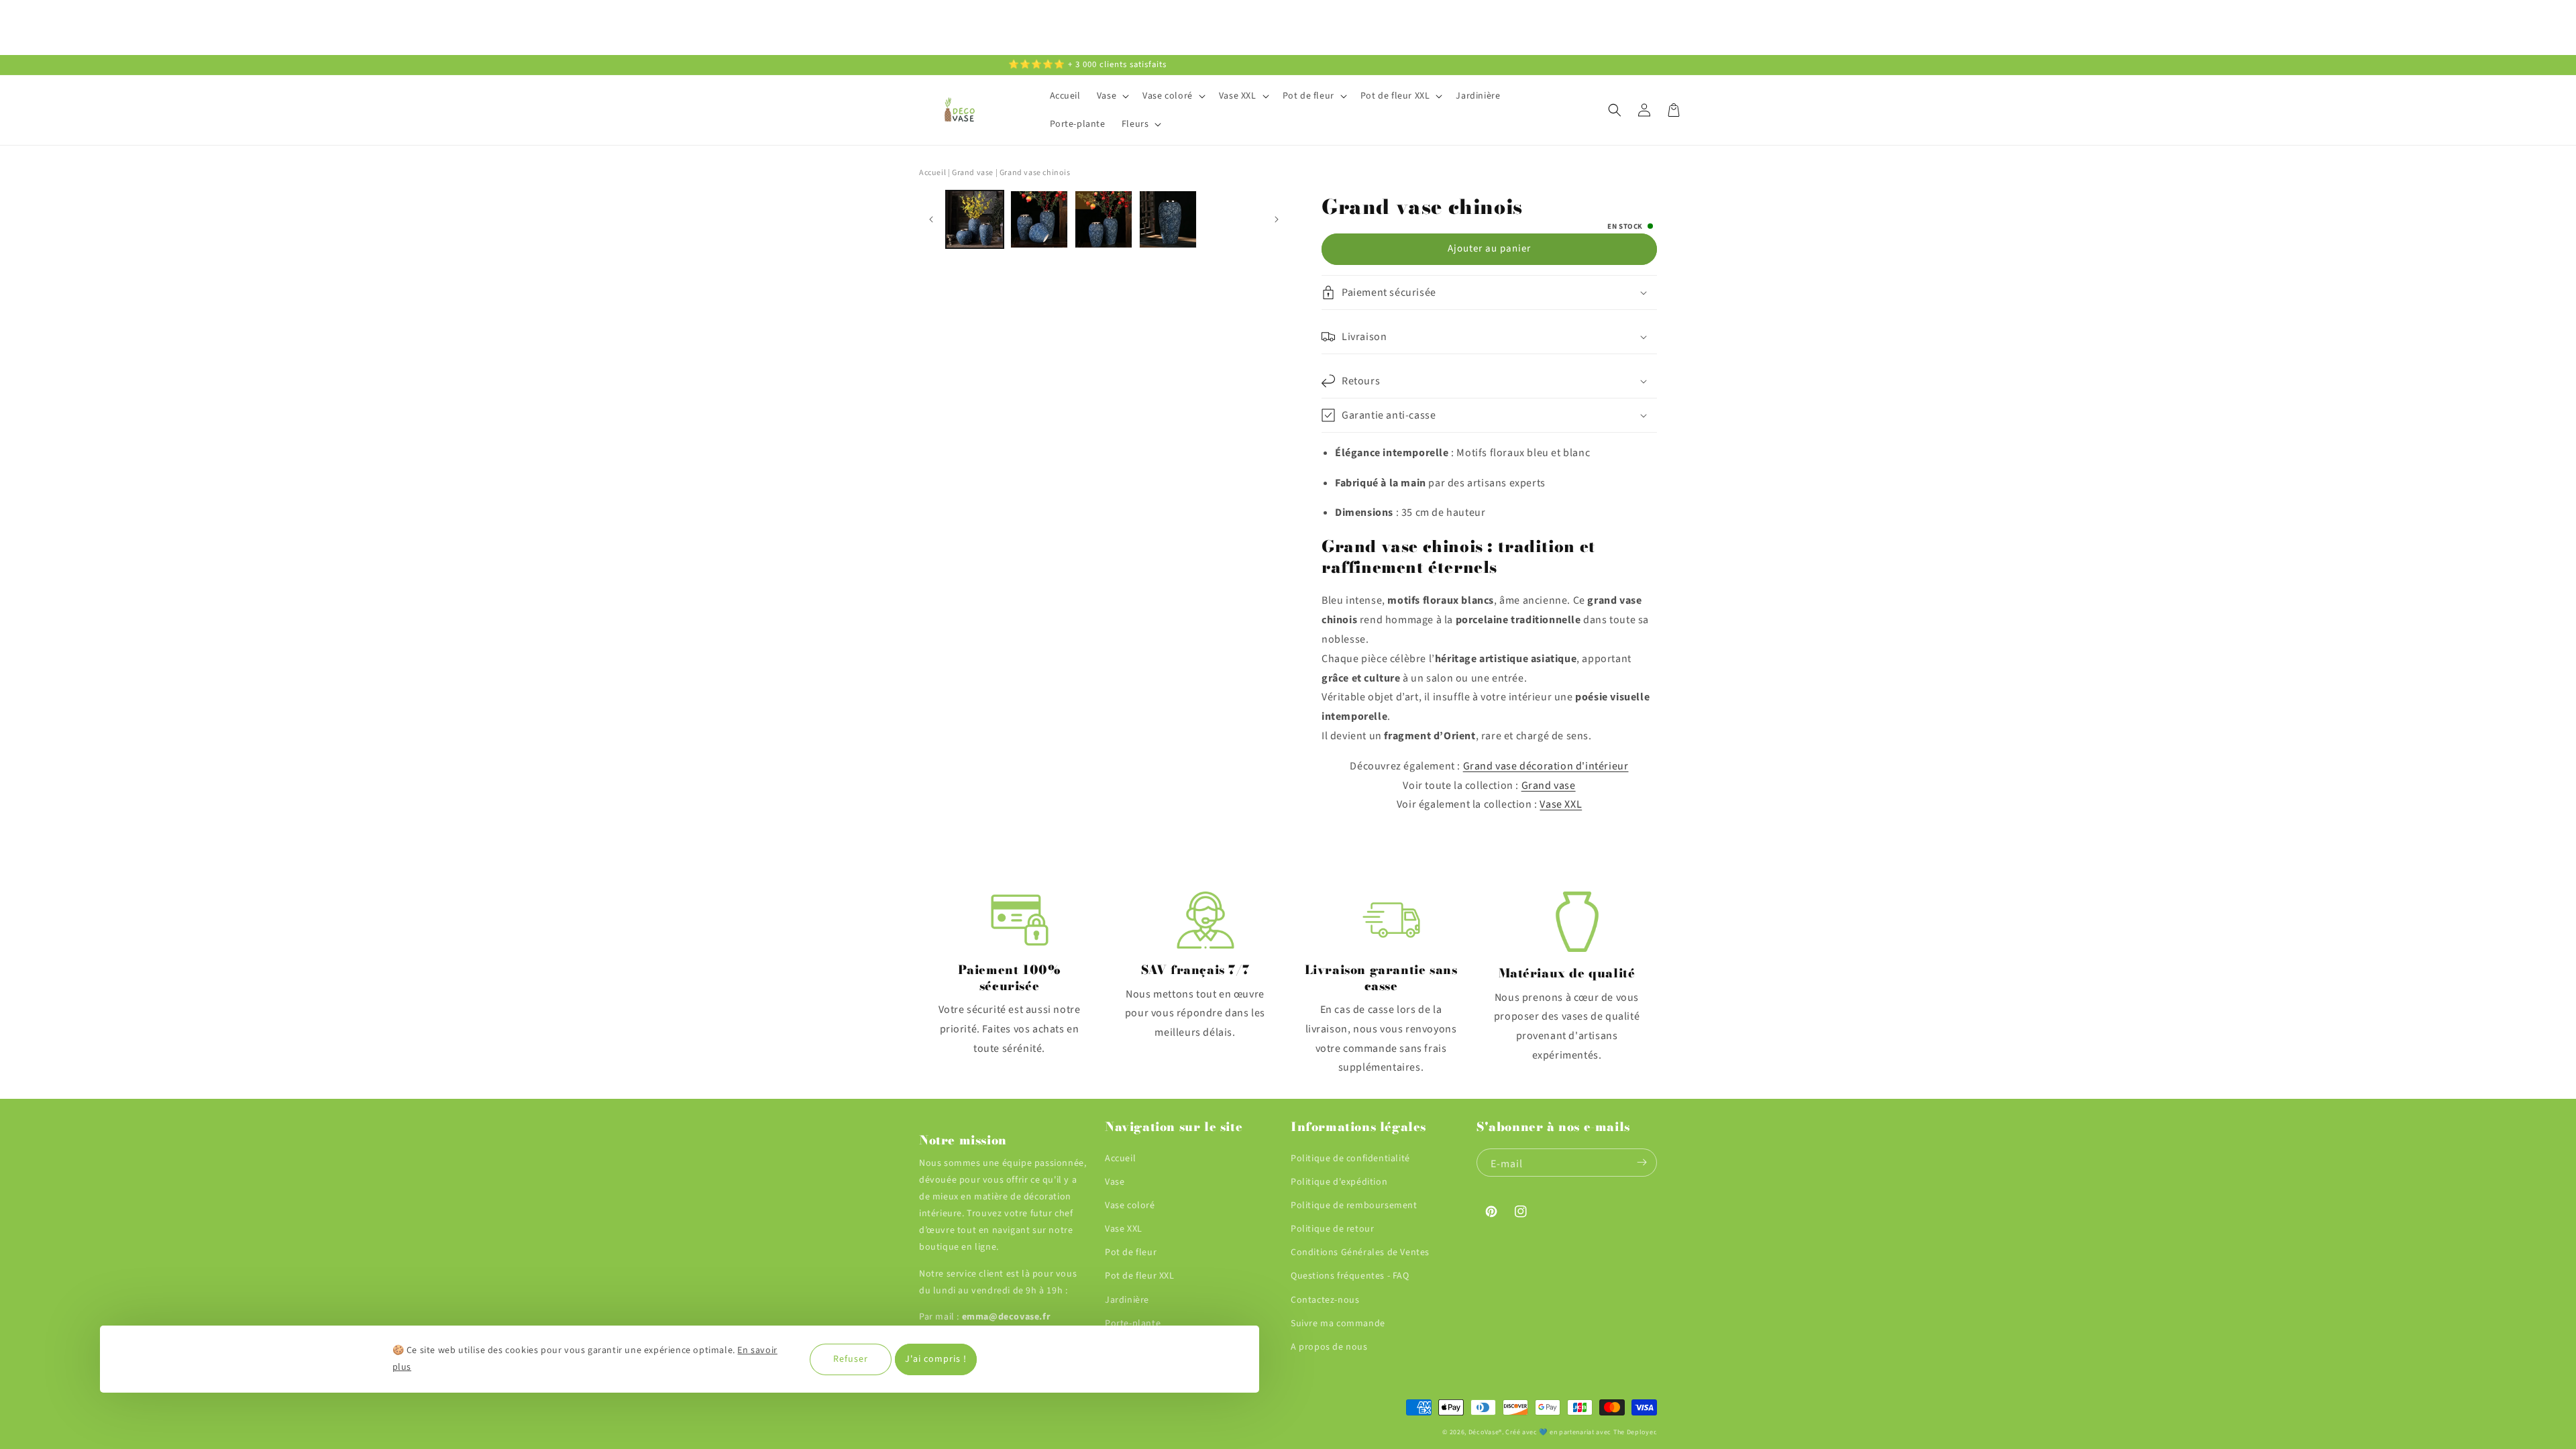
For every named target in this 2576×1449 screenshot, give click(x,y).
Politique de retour (1332, 1229)
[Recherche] (1615, 110)
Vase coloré (1130, 1205)
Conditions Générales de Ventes (1360, 1252)
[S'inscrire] (1642, 1163)
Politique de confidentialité (1350, 1159)
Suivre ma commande (1338, 1324)
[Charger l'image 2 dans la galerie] (1039, 219)
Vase (1115, 1182)
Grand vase (1549, 786)
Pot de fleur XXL (1140, 1276)
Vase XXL (1561, 804)
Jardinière (1127, 1300)
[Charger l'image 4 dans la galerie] (1168, 219)
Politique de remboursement (1354, 1205)
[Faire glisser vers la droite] (1276, 220)
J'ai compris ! (936, 1359)
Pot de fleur (1131, 1252)
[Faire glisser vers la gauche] (931, 220)
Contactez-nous (1325, 1300)
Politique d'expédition (1339, 1182)
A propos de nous (1329, 1347)
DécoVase (1484, 1432)
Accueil (932, 173)
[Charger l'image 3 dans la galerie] (1104, 219)
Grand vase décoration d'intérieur (1546, 766)
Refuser (851, 1359)
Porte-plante (1133, 1324)
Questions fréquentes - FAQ (1350, 1276)
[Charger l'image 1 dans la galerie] (975, 219)
